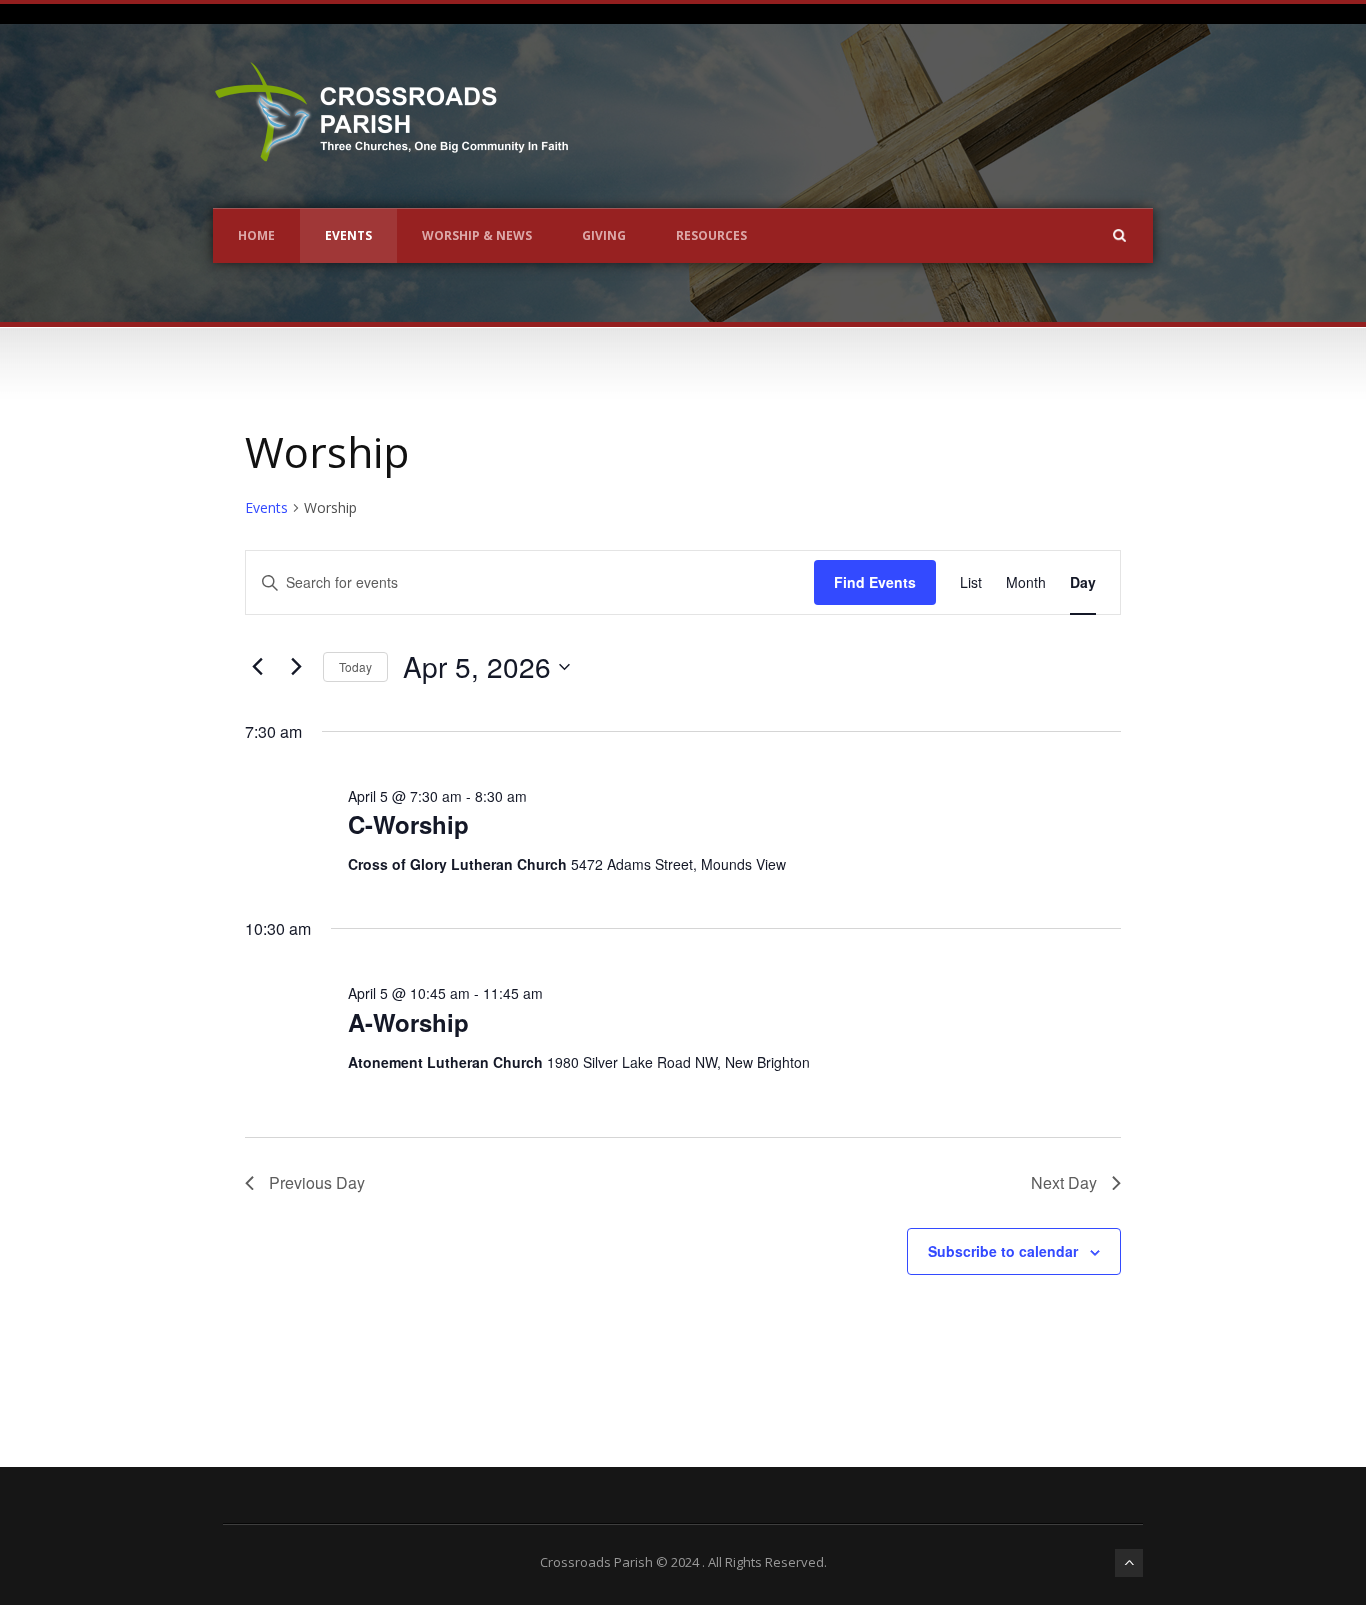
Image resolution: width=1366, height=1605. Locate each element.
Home (256, 235)
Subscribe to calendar (1003, 1251)
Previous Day (317, 1182)
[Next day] (296, 667)
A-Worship (408, 1022)
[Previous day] (257, 667)
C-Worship (408, 824)
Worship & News (477, 235)
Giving (604, 235)
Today (355, 666)
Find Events (875, 582)
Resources (711, 235)
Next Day (1064, 1182)
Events (348, 235)
